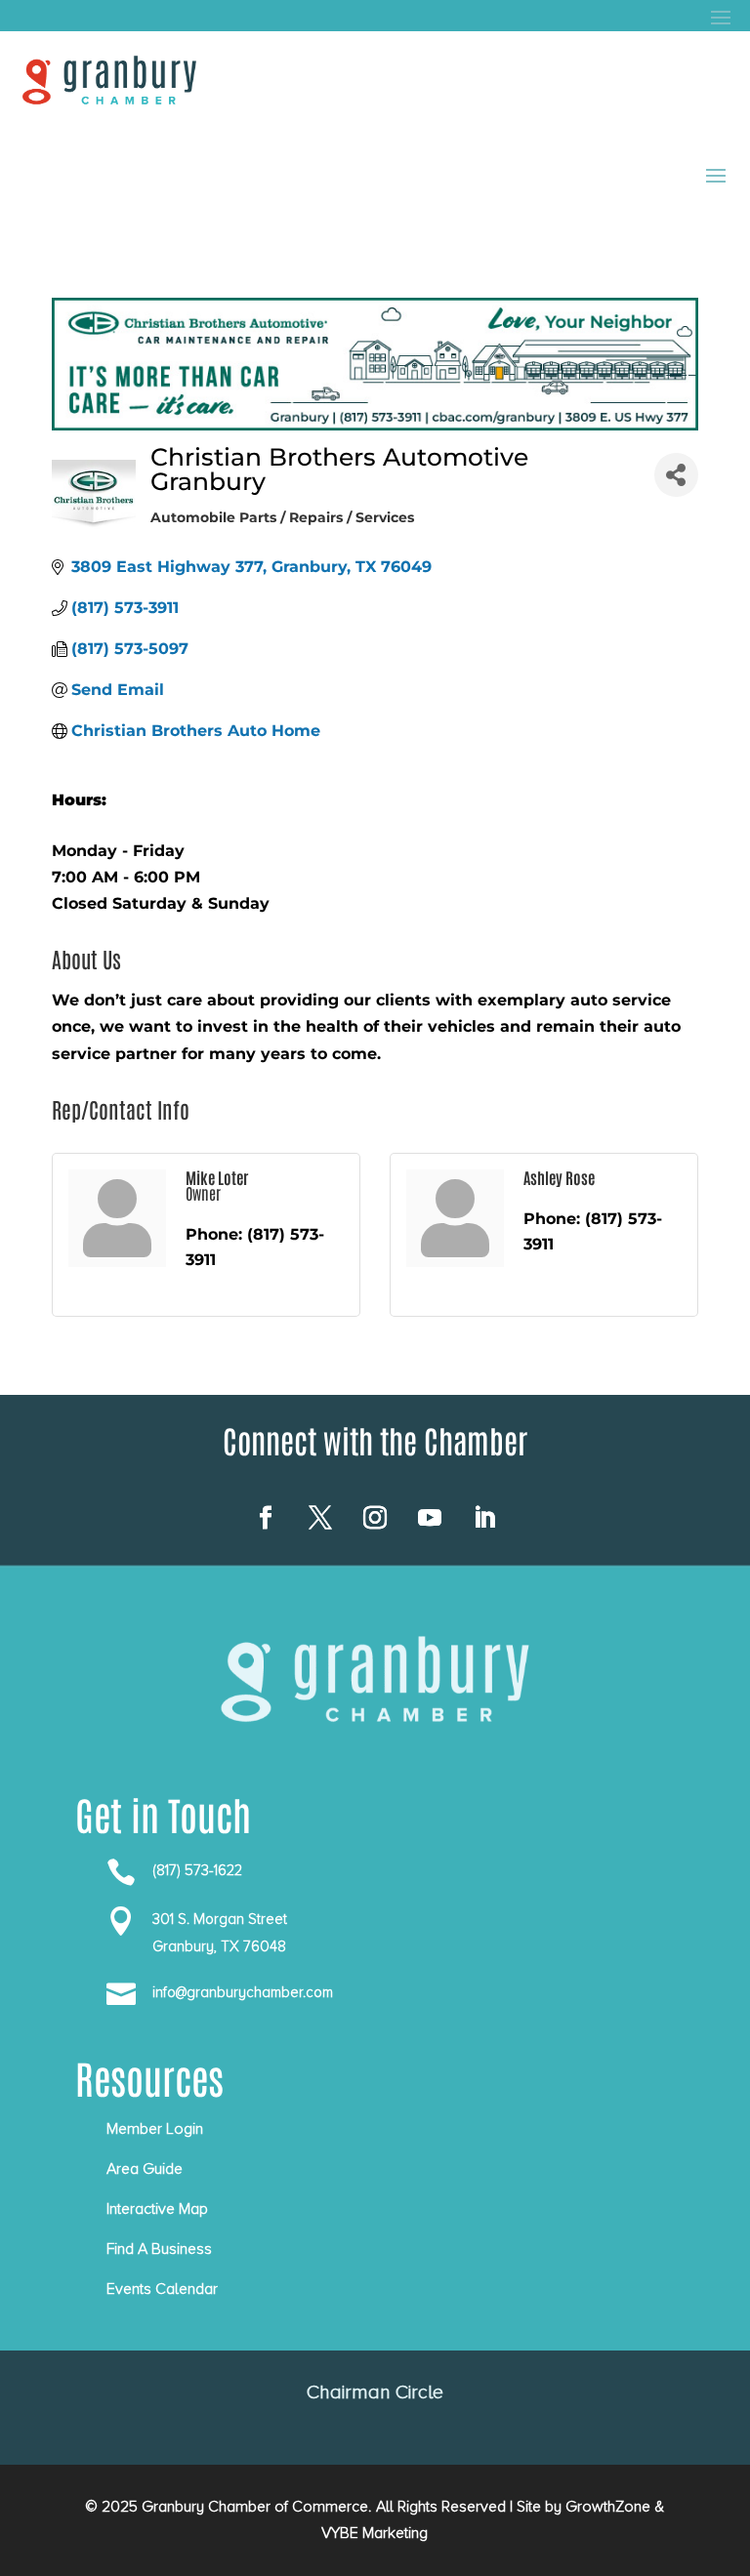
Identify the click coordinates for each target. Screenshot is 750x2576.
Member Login (155, 2129)
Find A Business (159, 2249)
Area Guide (145, 2169)
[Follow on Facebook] (266, 1518)
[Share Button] (676, 475)
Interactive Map (157, 2209)
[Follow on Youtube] (430, 1518)
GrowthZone (608, 2507)
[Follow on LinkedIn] (484, 1518)
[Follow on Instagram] (375, 1518)
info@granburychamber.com (243, 1992)
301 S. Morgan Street (220, 1919)
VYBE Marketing (375, 2533)
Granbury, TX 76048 (219, 1946)
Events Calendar (162, 2289)
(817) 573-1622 (197, 1870)
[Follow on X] (320, 1518)
